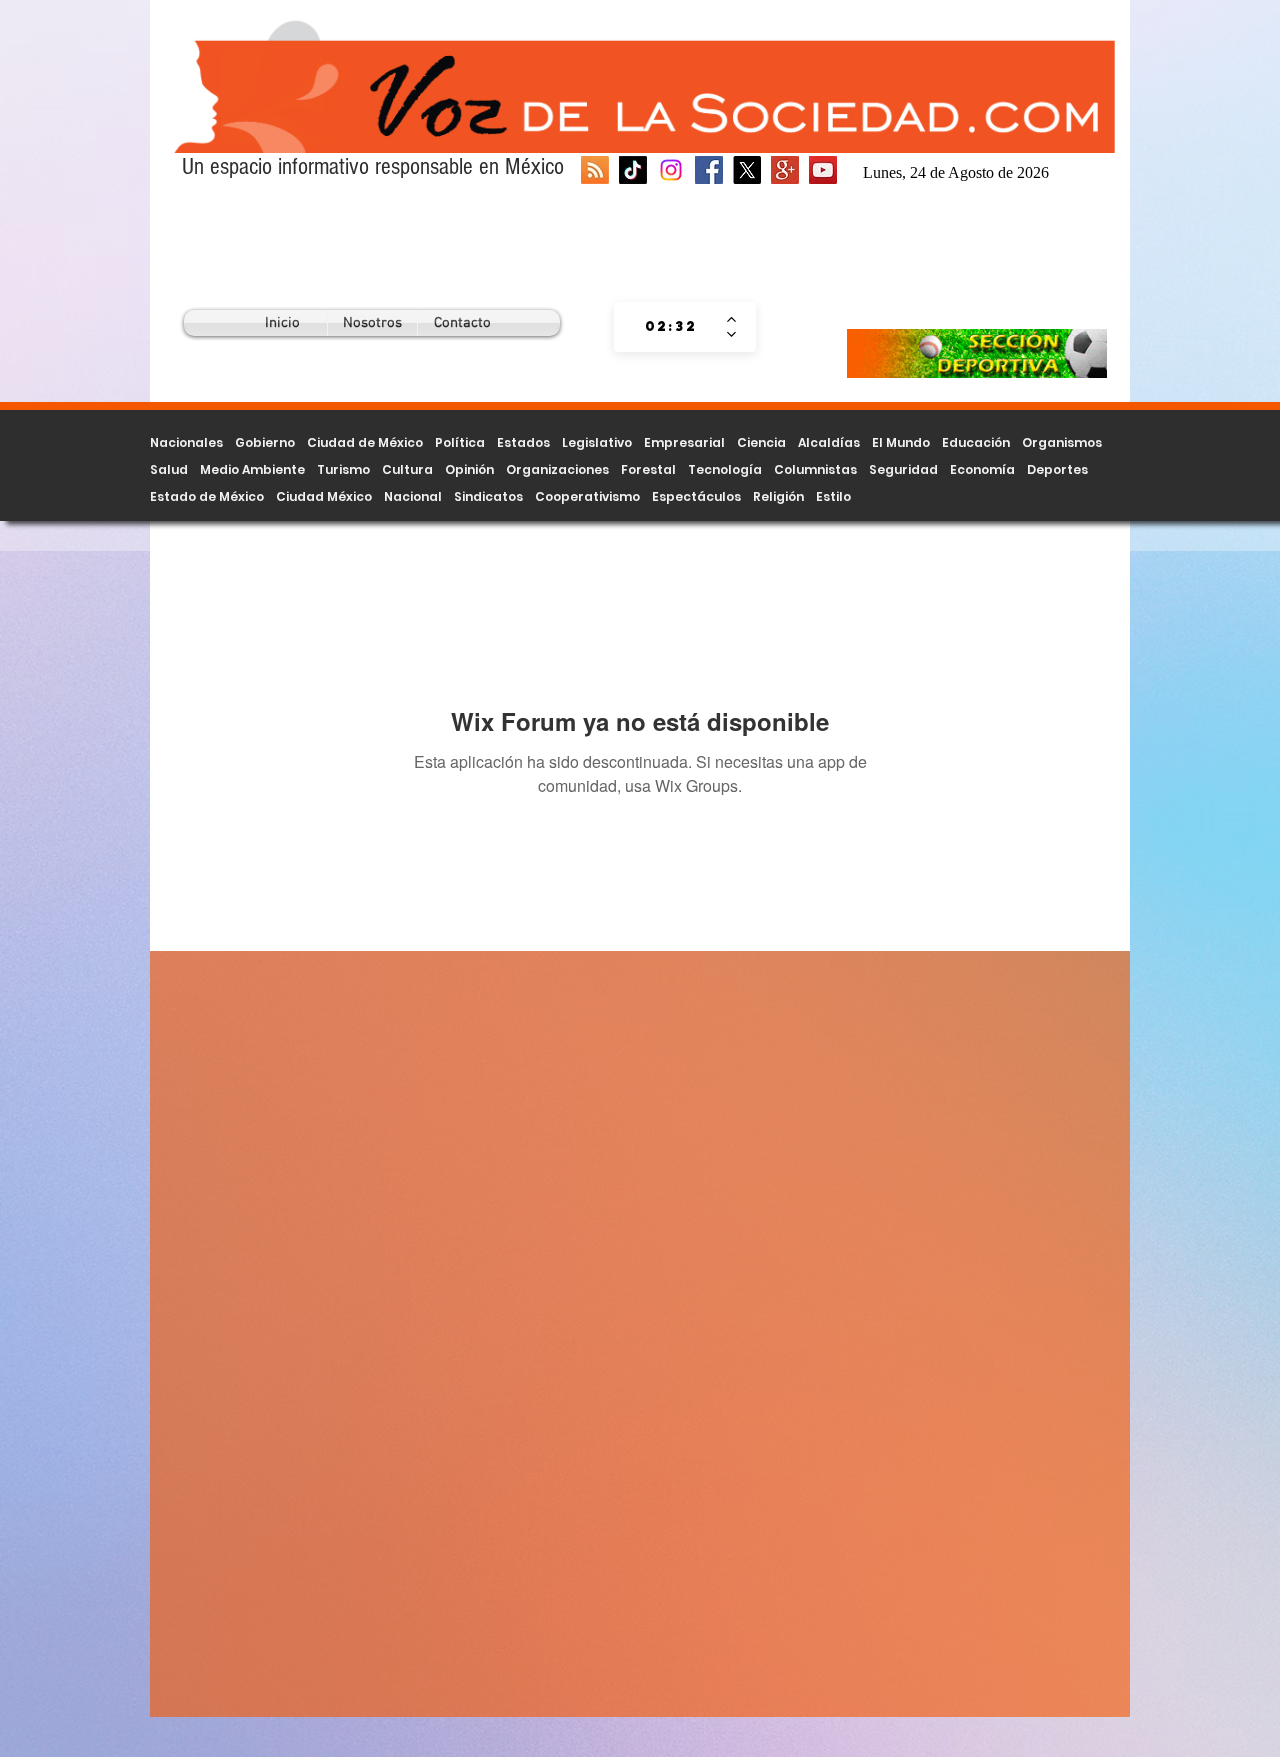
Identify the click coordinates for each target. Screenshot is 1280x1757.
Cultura (407, 469)
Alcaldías (829, 442)
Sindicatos (488, 496)
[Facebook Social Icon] (709, 170)
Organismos (1062, 442)
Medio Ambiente (252, 469)
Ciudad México (324, 496)
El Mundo (901, 442)
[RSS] (595, 170)
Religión (778, 496)
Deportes (1057, 469)
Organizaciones (557, 469)
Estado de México (207, 496)
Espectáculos (696, 496)
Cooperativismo (587, 496)
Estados (523, 442)
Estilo (833, 496)
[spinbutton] (670, 327)
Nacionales (186, 442)
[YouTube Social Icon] (823, 170)
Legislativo (597, 442)
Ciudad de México (365, 442)
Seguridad (903, 469)
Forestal (648, 469)
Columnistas (815, 469)
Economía (982, 469)
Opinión (469, 469)
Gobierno (265, 442)
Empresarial (684, 442)
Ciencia (761, 442)
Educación (976, 442)
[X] (747, 170)
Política (460, 442)
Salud (169, 469)
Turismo (343, 469)
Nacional (413, 496)
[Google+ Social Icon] (785, 170)
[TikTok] (633, 170)
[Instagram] (671, 170)
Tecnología (725, 469)
